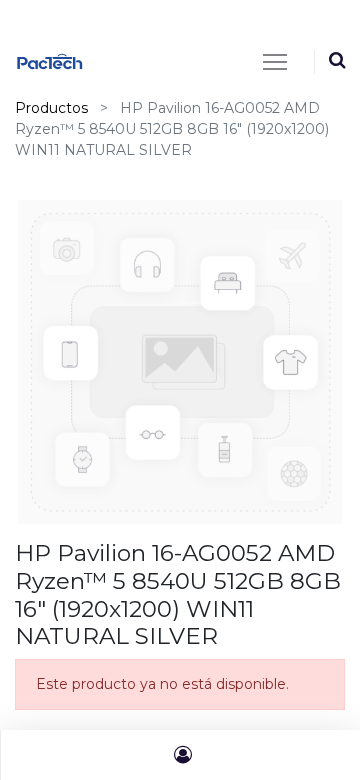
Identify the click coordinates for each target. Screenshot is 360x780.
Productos (51, 108)
